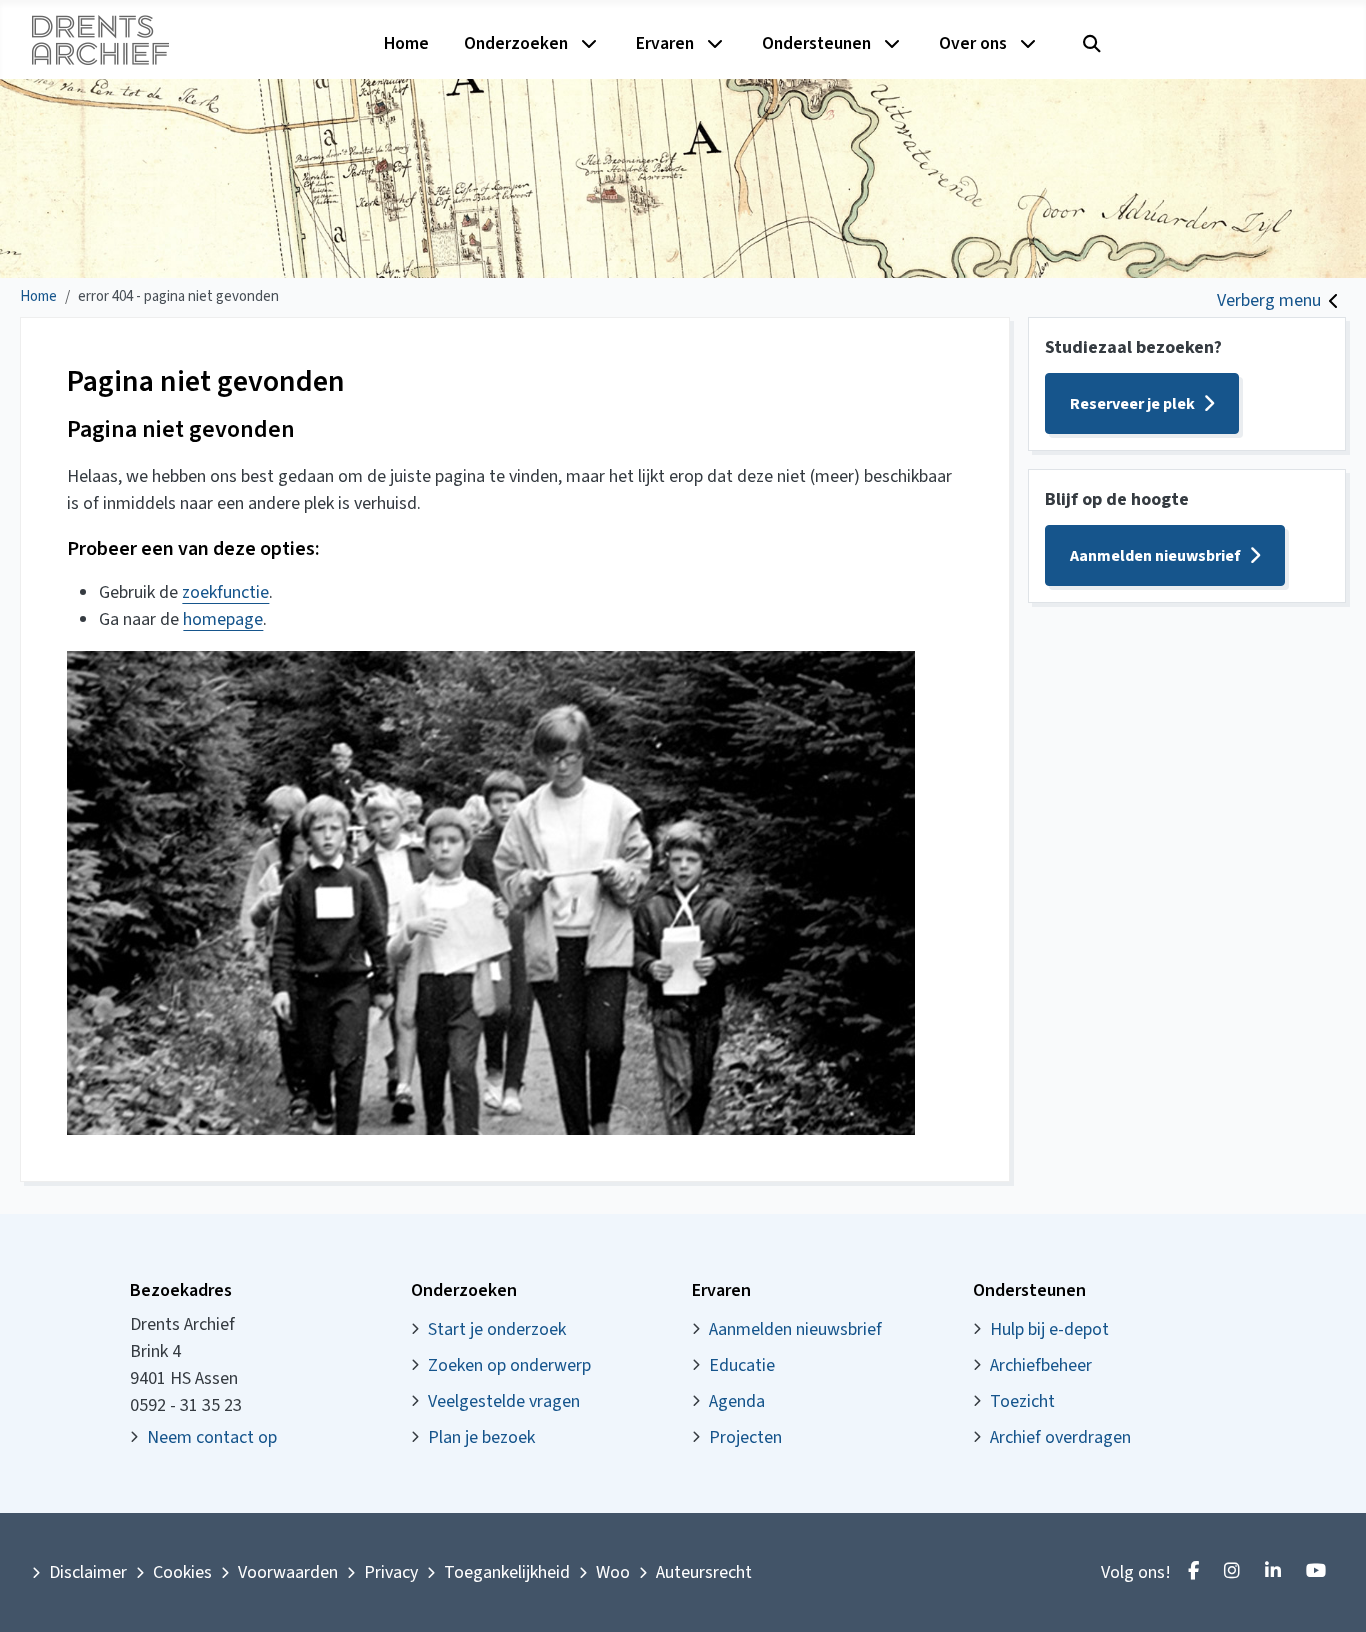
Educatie (742, 1365)
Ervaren (665, 43)
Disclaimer (88, 1572)
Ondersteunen (816, 43)
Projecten (745, 1437)
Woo (613, 1572)
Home (406, 43)
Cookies (182, 1572)
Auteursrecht (704, 1572)
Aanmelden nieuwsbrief (1155, 556)
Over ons (973, 43)
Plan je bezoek (481, 1437)
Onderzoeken (516, 43)
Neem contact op (212, 1437)
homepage (223, 619)
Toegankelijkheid (507, 1572)
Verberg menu (1269, 300)
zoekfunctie (225, 592)
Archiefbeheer (1041, 1365)
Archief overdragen (1060, 1437)
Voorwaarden (288, 1572)
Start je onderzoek (497, 1329)
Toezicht (1022, 1401)
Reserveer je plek (1132, 404)
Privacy (391, 1572)
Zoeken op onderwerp (509, 1365)
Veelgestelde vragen (504, 1401)
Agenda (737, 1401)
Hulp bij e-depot (1049, 1329)
